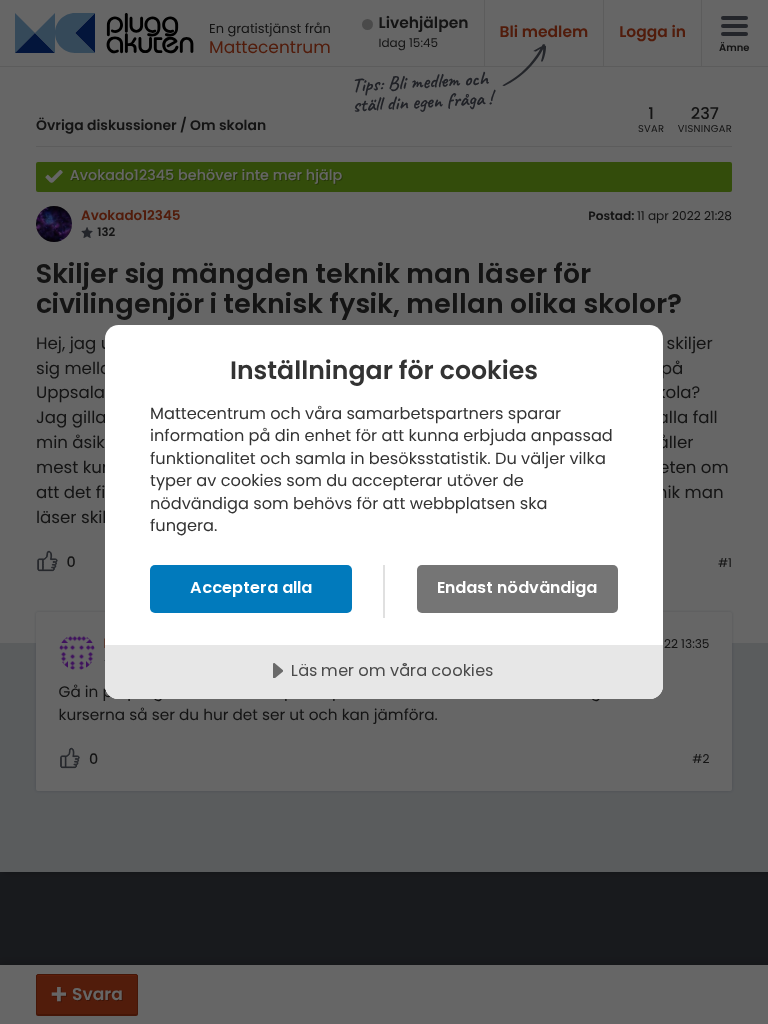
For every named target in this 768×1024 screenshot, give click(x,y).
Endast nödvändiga (517, 587)
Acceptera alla (251, 587)
